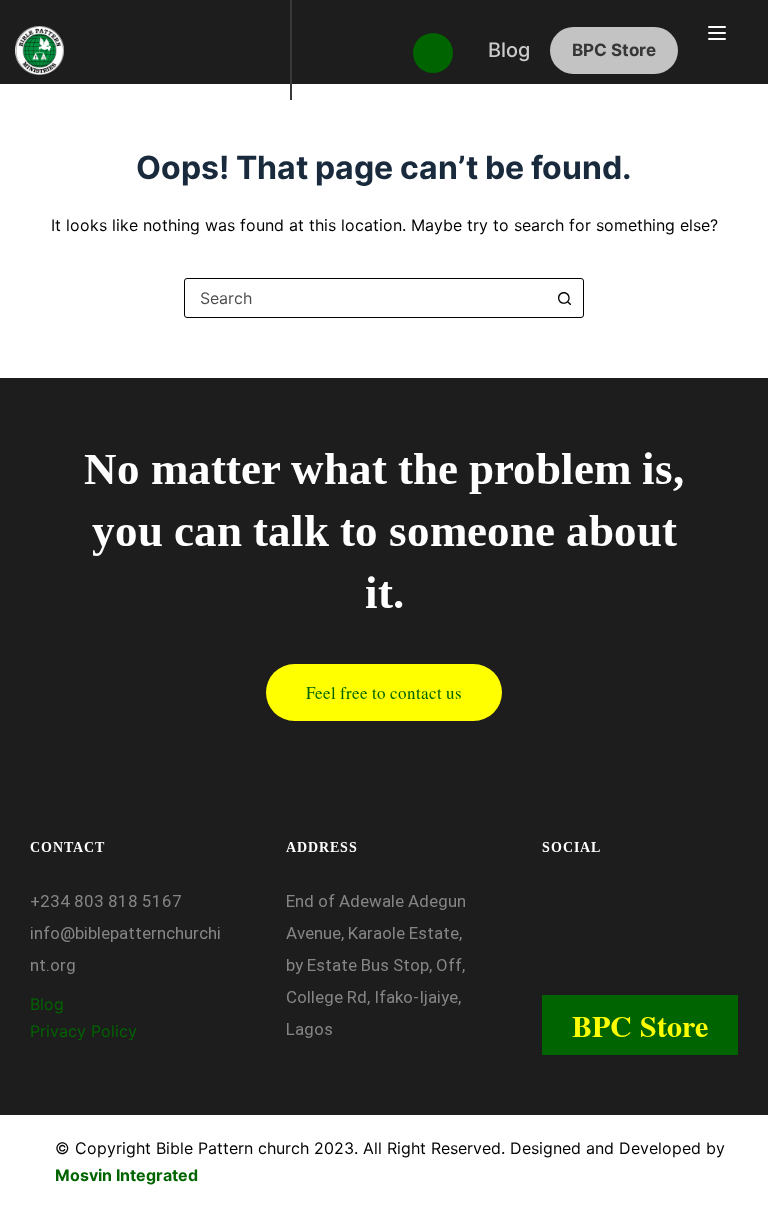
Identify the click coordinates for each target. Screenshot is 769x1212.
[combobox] (365, 298)
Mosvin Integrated (126, 1175)
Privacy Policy (86, 1031)
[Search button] (564, 298)
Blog (47, 1004)
